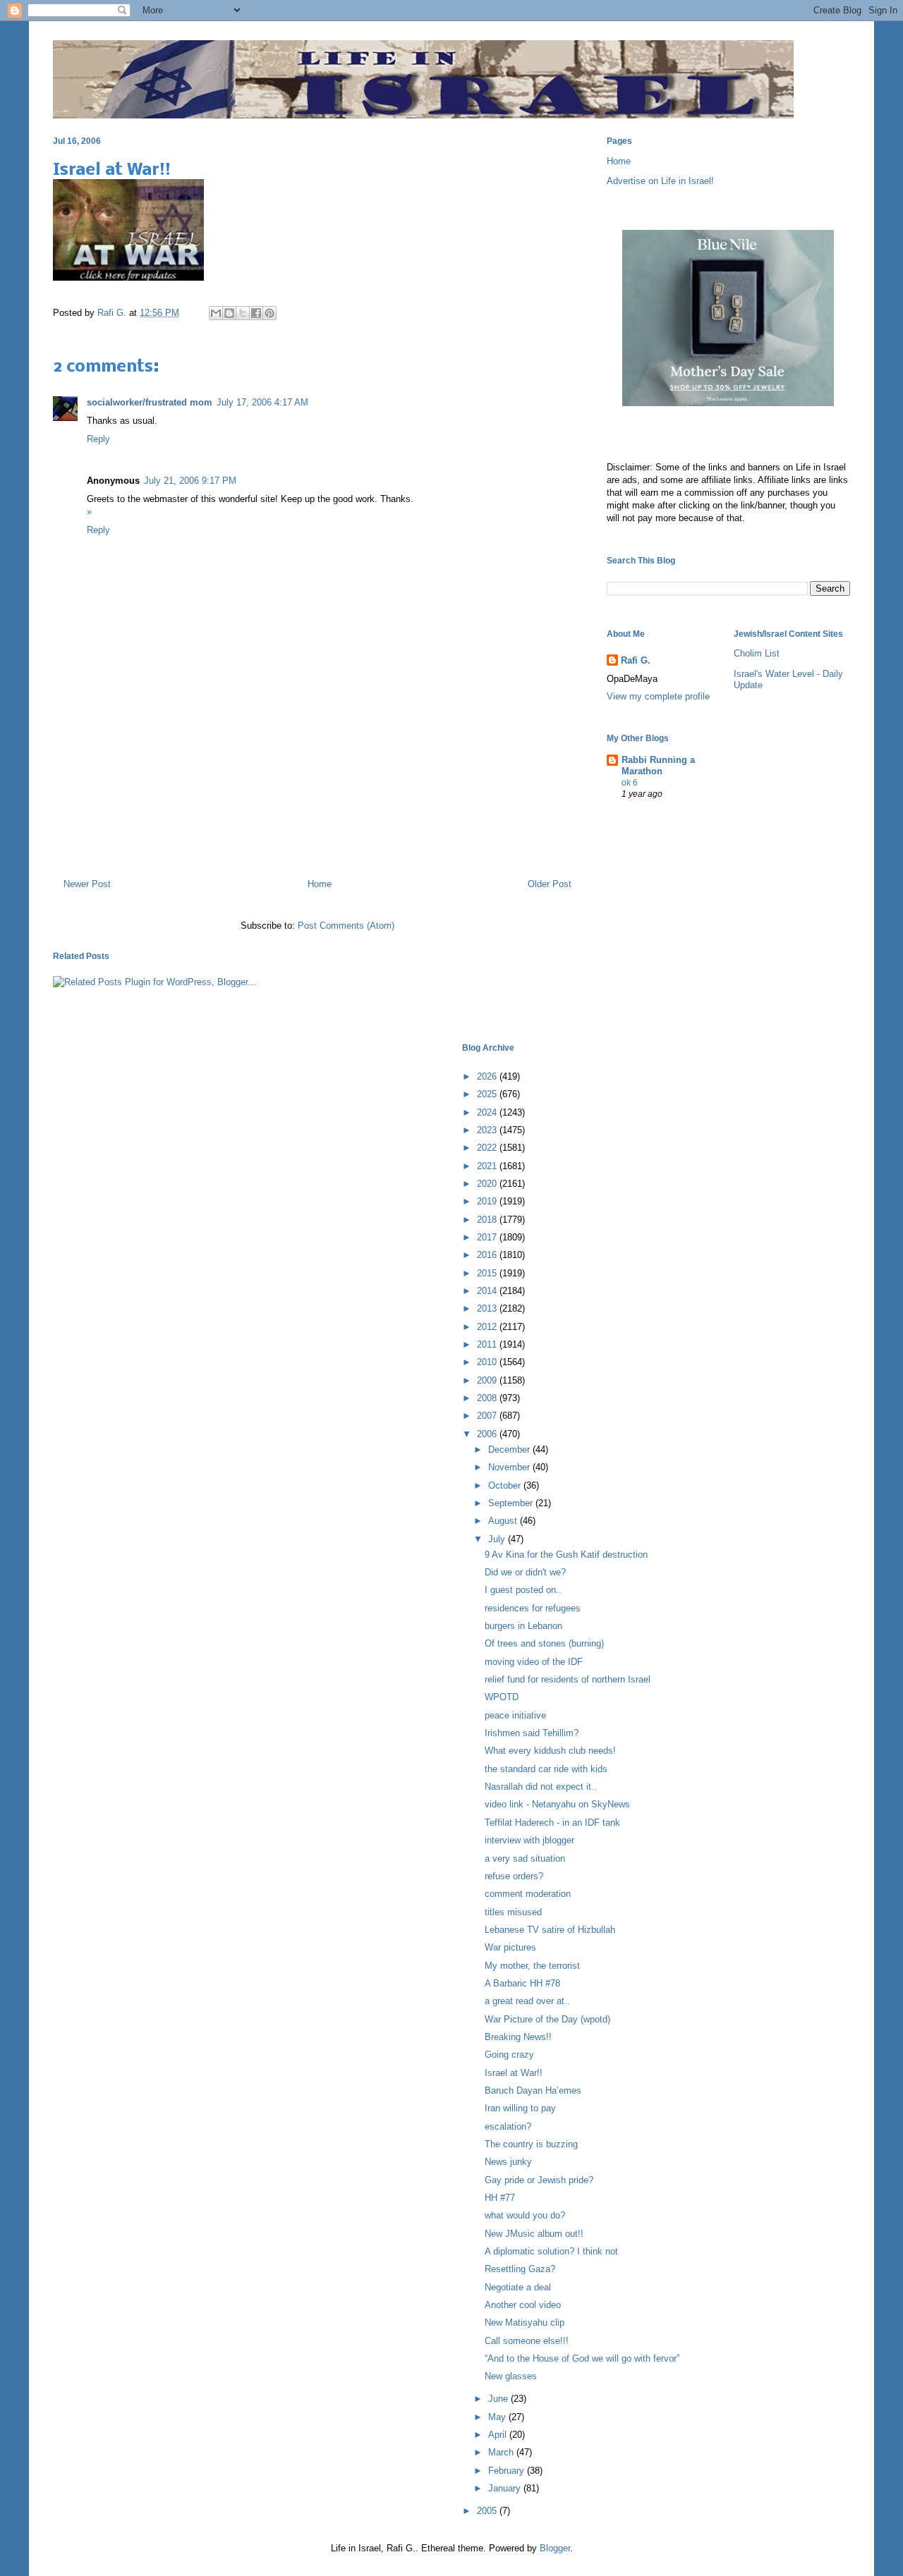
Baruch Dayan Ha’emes (533, 2090)
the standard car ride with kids (546, 1769)
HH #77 (500, 2198)
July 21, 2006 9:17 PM (190, 481)
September (512, 1503)
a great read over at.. (527, 2001)
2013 (488, 1308)
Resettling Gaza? (520, 2269)
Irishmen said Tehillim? (532, 1733)
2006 (488, 1434)
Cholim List (757, 653)
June (499, 2399)
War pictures (510, 1947)
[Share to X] (243, 313)
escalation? (508, 2126)
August (504, 1521)
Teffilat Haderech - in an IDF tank (552, 1823)
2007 (488, 1416)
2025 (488, 1094)
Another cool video (523, 2305)
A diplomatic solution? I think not (551, 2251)
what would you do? (525, 2215)
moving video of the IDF (534, 1662)
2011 (488, 1344)
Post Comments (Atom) (346, 926)
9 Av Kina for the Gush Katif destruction (566, 1555)
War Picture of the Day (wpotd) (547, 2019)
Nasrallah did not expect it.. (541, 1787)
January (506, 2488)
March (502, 2452)
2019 (488, 1201)
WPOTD (502, 1697)
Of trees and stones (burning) (544, 1643)
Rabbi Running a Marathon (658, 765)
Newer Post (87, 884)
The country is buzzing (531, 2144)
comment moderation (528, 1894)
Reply (98, 439)
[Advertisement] (317, 807)
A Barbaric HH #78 (522, 1983)
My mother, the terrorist (532, 1966)
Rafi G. (113, 313)
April (499, 2435)
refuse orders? (514, 1876)
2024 (488, 1112)
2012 (488, 1327)
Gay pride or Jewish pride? (539, 2180)
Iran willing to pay (520, 2108)
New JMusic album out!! (534, 2234)
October (506, 1485)
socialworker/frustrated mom (150, 402)
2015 (488, 1273)
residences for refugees (533, 1608)
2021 (488, 1166)
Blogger (555, 2548)
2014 (488, 1291)
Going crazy (509, 2055)
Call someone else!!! (527, 2341)
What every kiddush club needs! (550, 1751)
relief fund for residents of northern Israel (568, 1679)
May (498, 2417)
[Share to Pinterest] (269, 313)
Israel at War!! (514, 2073)
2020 (488, 1184)
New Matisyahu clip (525, 2322)
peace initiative (515, 1715)
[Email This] (216, 313)
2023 (488, 1130)
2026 (488, 1076)
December (510, 1449)
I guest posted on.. (523, 1590)
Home (320, 884)
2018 (488, 1220)
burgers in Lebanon (523, 1626)
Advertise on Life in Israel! (660, 181)
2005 (488, 2511)
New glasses (511, 2376)
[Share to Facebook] (256, 313)
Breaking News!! (518, 2037)
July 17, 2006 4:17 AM (262, 402)
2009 (488, 1380)
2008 (488, 1398)
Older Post (550, 884)
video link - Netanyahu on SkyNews (557, 1804)
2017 (488, 1237)
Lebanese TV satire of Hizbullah (550, 1930)
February (508, 2471)
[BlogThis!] (229, 313)
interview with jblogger (529, 1840)
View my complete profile (658, 696)
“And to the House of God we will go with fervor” (582, 2358)
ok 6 (630, 783)
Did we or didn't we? (525, 1572)
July (498, 1539)
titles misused (513, 1912)
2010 (488, 1362)
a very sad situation (525, 1858)
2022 (488, 1148)
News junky (508, 2162)
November (510, 1467)
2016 (488, 1255)
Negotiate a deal (518, 2287)
